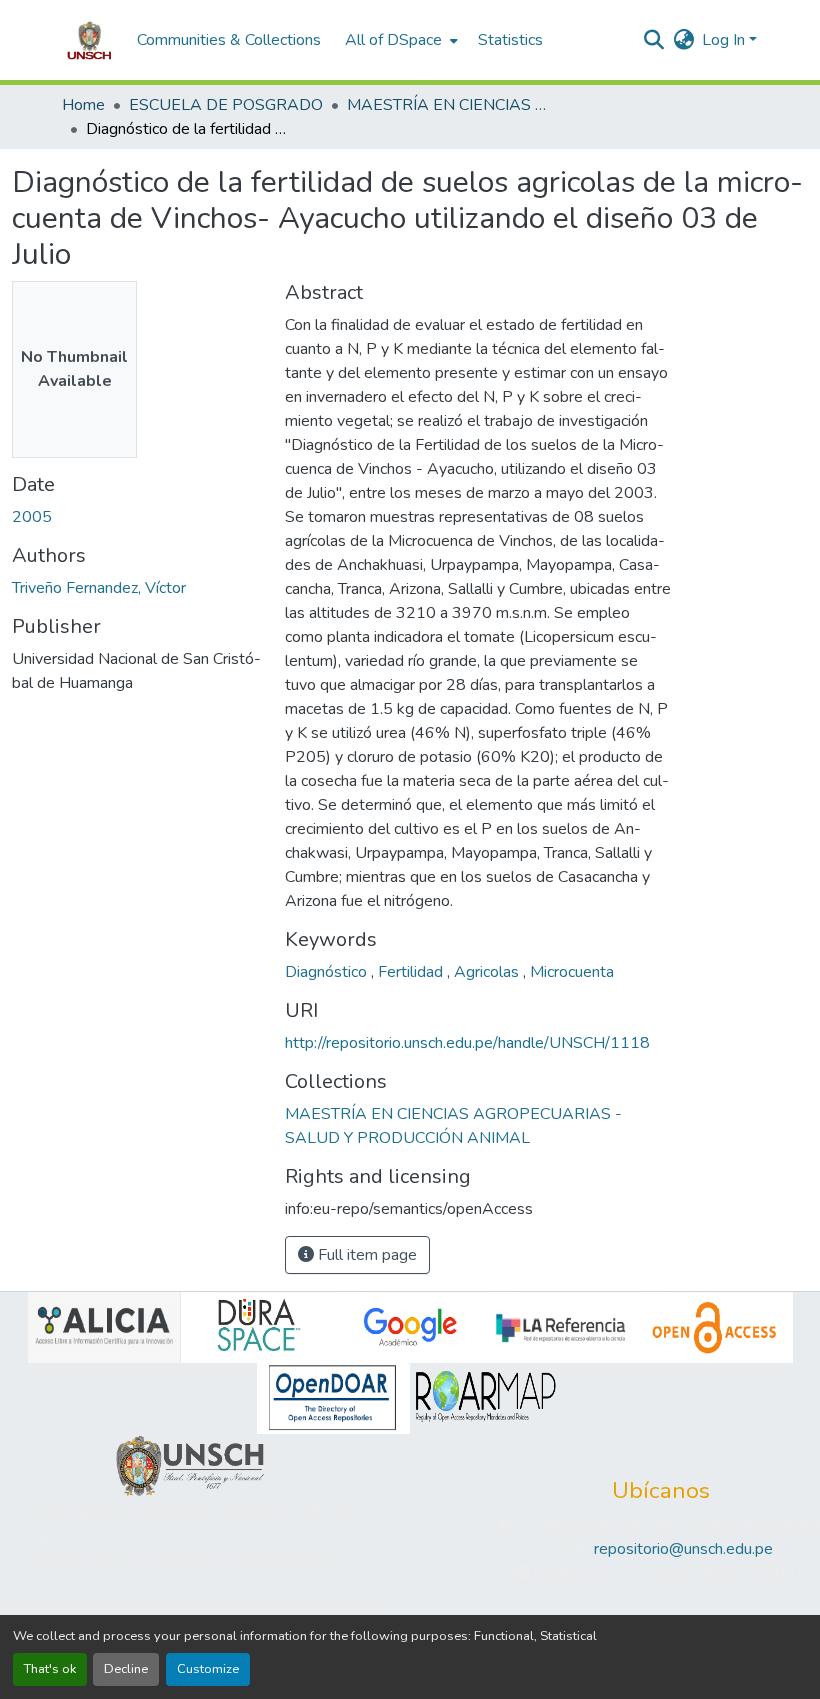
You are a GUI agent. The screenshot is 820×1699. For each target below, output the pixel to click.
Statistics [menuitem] (510, 40)
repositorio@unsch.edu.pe (683, 1549)
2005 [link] (32, 517)
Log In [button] (725, 40)
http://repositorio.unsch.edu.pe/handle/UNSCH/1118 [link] (467, 1043)
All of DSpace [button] (393, 40)
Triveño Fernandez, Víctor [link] (99, 588)
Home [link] (83, 105)
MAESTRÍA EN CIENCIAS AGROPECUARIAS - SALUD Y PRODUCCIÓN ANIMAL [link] (447, 105)
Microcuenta (572, 972)
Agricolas (488, 972)
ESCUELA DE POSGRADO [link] (226, 105)
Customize (208, 1669)
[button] (89, 40)
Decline (126, 1669)
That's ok (50, 1669)
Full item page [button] (365, 1255)
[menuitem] (399, 40)
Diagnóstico (328, 972)
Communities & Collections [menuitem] (229, 40)
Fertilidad (412, 972)
